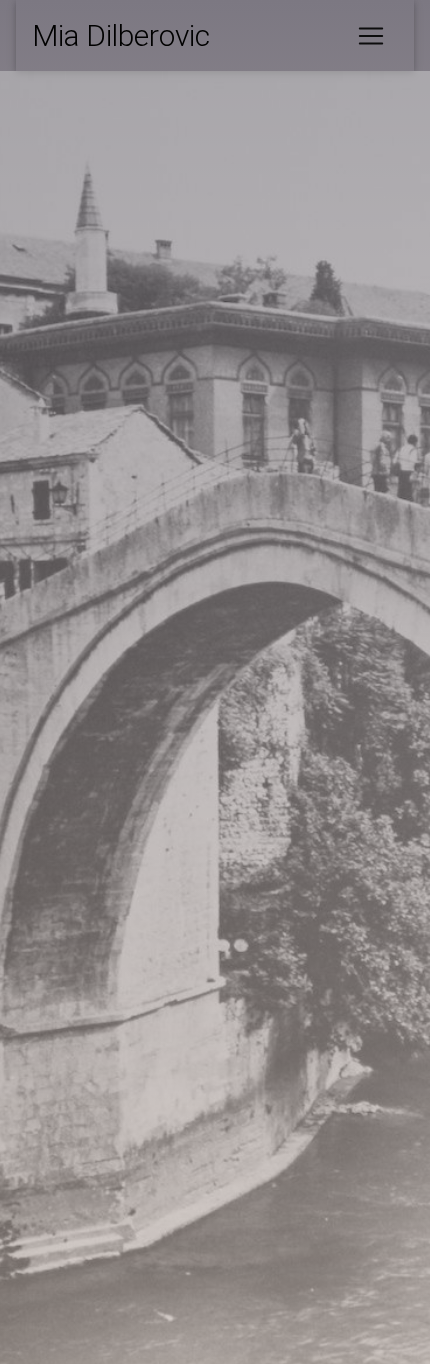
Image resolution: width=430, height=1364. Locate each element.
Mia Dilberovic (121, 35)
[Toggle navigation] (371, 36)
